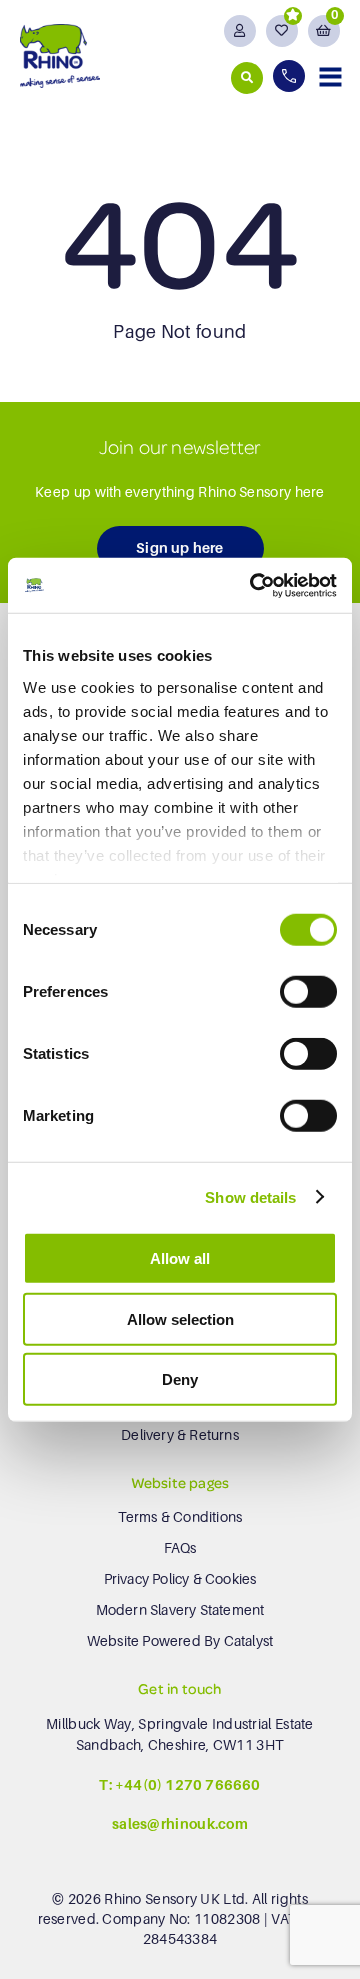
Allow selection (180, 1318)
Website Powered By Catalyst (180, 1641)
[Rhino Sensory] (60, 55)
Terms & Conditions (180, 1517)
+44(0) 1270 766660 (188, 1785)
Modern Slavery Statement (180, 1610)
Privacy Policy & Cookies (180, 1579)
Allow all (180, 1258)
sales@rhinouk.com (180, 1824)
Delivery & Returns (180, 1435)
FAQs (180, 1548)
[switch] (308, 992)
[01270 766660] (291, 76)
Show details (250, 1196)
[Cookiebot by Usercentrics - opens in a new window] (254, 585)
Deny (180, 1379)
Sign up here (179, 548)
